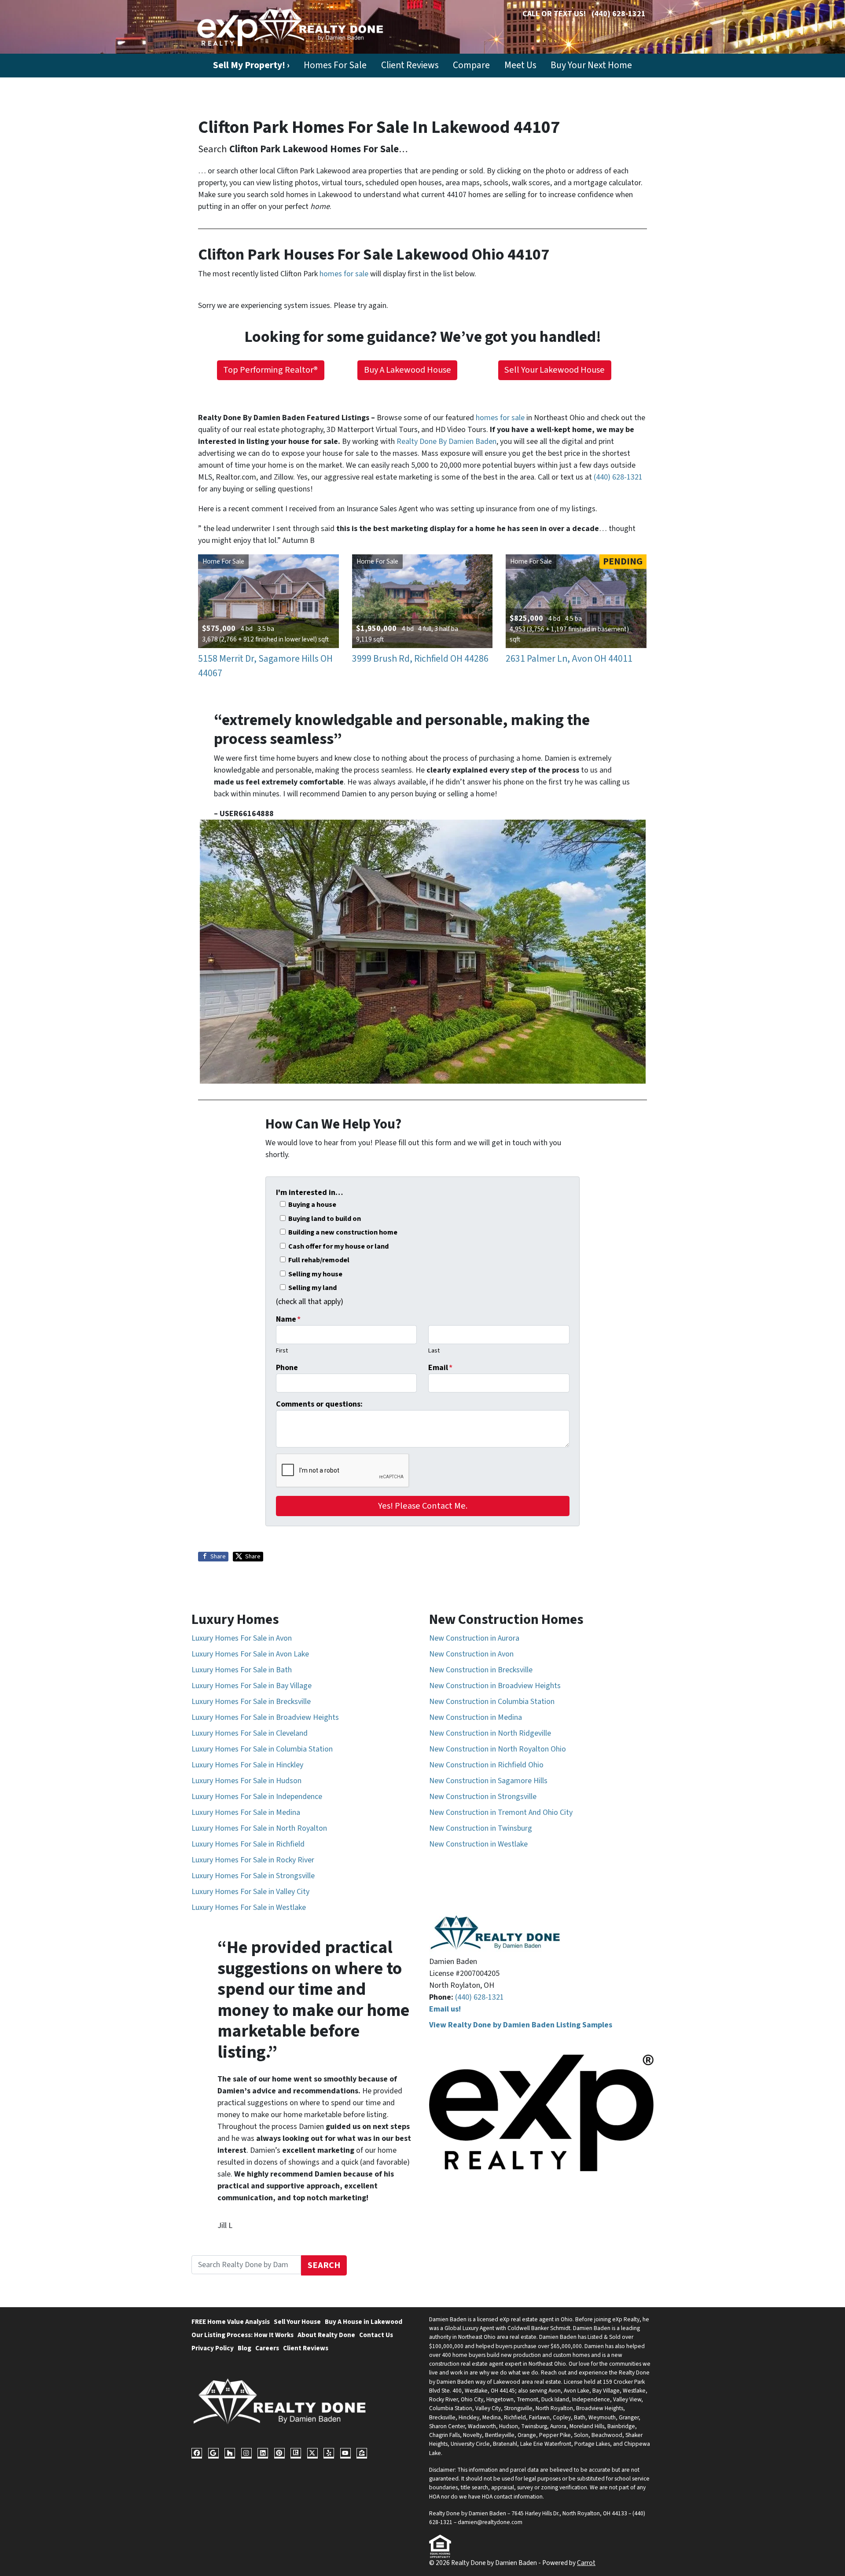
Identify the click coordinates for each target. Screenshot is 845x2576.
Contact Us (376, 2335)
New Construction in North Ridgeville (490, 1733)
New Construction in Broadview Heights (495, 1686)
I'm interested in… (309, 1193)
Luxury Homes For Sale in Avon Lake (250, 1654)
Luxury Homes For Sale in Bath (242, 1670)
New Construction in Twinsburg (481, 1828)
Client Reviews (410, 65)
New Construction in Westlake (478, 1844)
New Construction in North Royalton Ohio (498, 1749)
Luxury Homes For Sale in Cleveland (250, 1733)
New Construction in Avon (471, 1654)
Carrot (586, 2563)
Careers (267, 2348)
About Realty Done (326, 2335)
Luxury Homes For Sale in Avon (242, 1638)
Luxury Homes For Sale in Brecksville (251, 1702)
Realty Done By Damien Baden (446, 442)
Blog (244, 2348)
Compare (471, 65)
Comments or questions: (319, 1404)
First (282, 1350)
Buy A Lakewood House (408, 370)
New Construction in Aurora (474, 1638)
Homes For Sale (335, 65)
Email (440, 1368)
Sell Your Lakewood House (555, 370)
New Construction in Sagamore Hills (488, 1781)
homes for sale (344, 274)
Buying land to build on (325, 1218)
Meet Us (520, 65)
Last (434, 1350)
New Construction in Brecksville (481, 1670)
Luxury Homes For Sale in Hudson (246, 1781)
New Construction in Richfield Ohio (486, 1765)
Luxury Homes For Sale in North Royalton (259, 1828)
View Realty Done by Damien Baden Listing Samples (521, 2025)
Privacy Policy (213, 2348)
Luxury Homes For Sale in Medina (246, 1812)
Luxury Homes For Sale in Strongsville (253, 1876)
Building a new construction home (343, 1232)
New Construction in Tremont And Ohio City (501, 1812)
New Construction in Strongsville (483, 1797)
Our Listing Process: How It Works (242, 2335)
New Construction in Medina (476, 1717)
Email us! (445, 2009)
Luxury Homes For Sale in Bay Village (252, 1686)
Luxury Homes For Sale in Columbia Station (262, 1749)
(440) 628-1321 (619, 14)
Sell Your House (297, 2322)
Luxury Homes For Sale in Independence (257, 1797)
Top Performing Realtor (270, 370)
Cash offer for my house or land (338, 1246)
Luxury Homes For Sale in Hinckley (247, 1765)
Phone (287, 1368)
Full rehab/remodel (319, 1260)
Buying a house (312, 1204)
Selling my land (312, 1288)
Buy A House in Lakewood (364, 2322)
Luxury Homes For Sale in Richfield (248, 1844)
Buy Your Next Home (591, 65)
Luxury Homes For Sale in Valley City (250, 1892)
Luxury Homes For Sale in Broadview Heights (265, 1717)
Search (324, 2265)
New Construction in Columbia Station (492, 1702)
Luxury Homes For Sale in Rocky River (253, 1860)
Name (288, 1319)
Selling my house (315, 1274)
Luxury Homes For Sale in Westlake (249, 1907)
